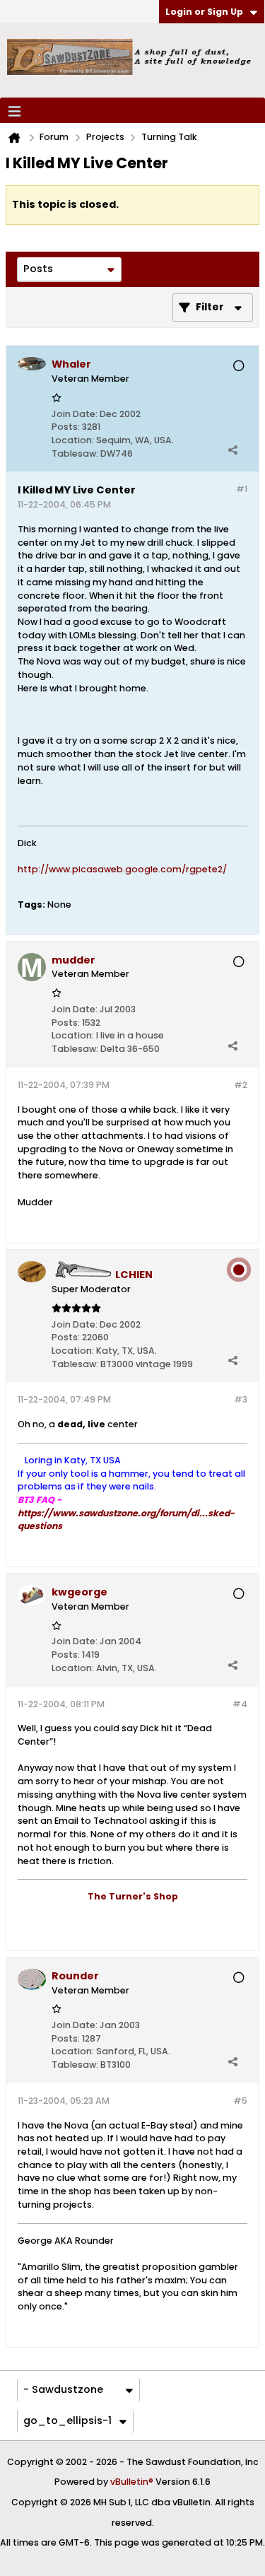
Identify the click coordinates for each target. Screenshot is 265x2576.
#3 (241, 1399)
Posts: (66, 427)
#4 (240, 1704)
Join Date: (75, 414)
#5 (240, 2101)
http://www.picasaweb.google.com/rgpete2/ (122, 869)
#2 (241, 1085)
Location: (73, 440)
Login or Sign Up (204, 12)
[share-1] (232, 450)
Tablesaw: (75, 453)
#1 (242, 489)
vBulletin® (132, 2482)
